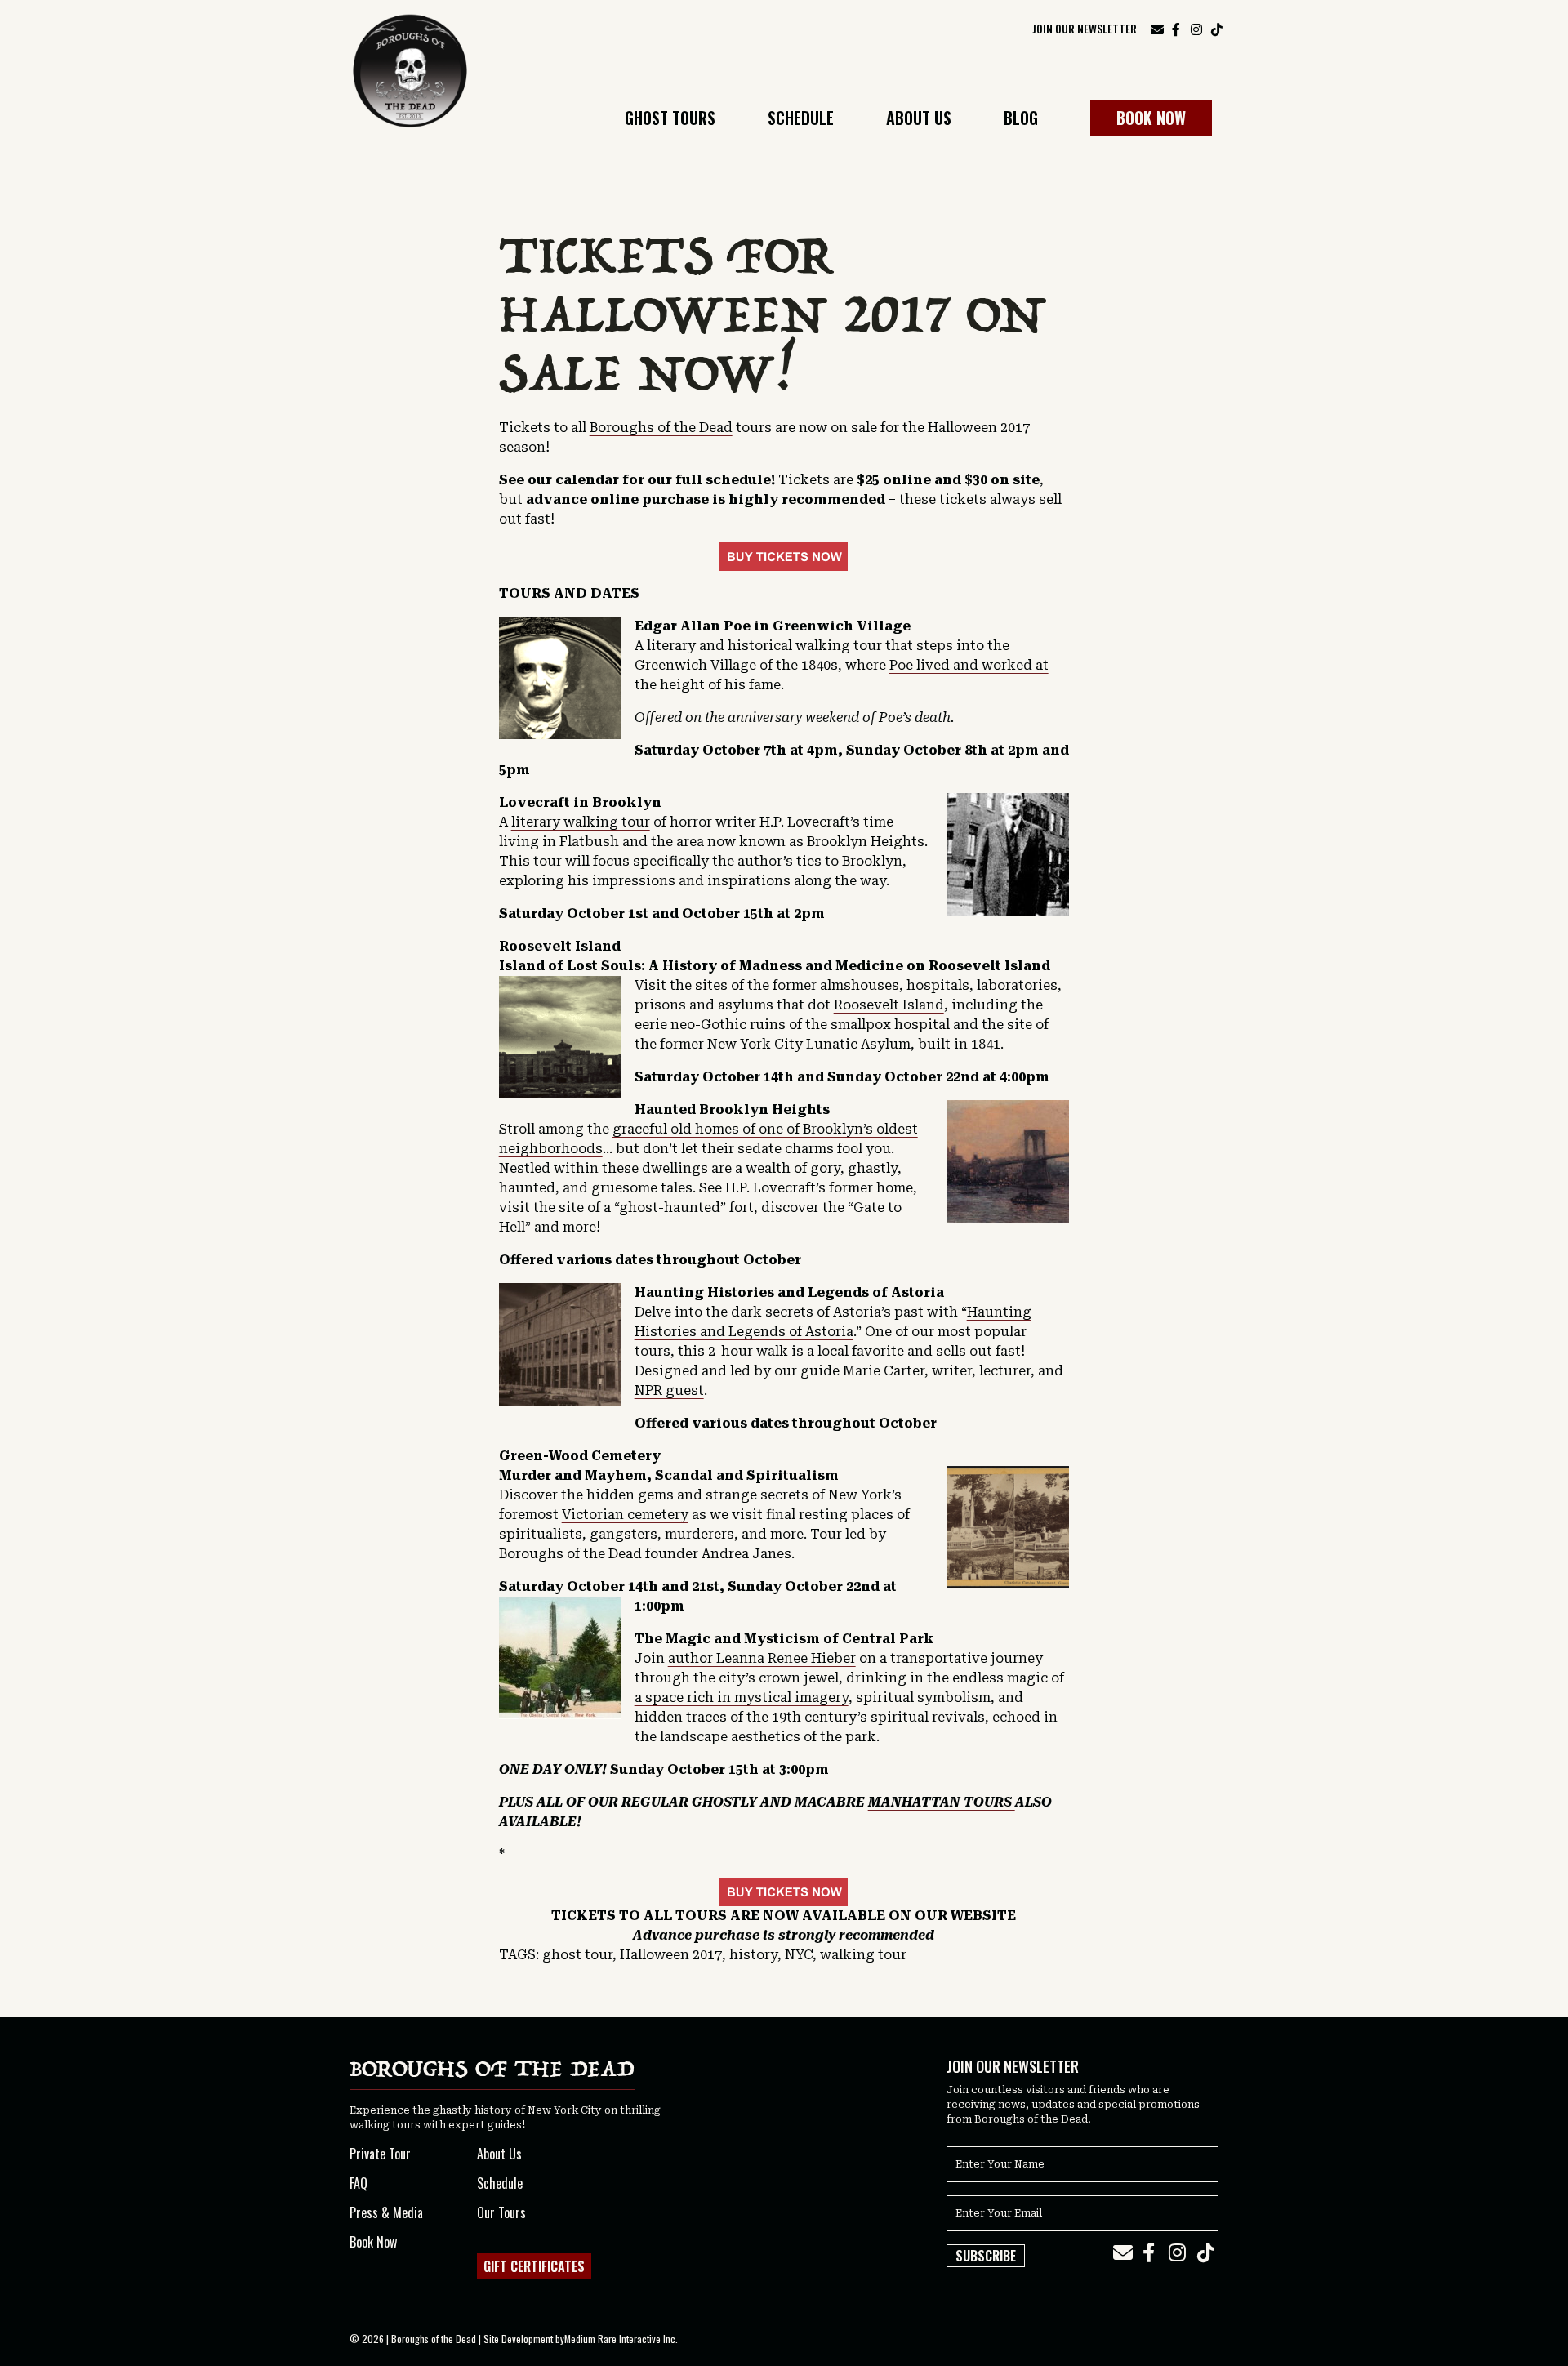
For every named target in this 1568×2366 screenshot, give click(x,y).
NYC (799, 1955)
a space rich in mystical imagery (742, 1698)
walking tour (863, 1955)
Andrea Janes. (748, 1554)
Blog (1021, 120)
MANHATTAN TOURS (942, 1802)
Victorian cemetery (625, 1515)
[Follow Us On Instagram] (1196, 28)
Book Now (1151, 118)
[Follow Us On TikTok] (1217, 28)
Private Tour (380, 2154)
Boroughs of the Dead (661, 428)
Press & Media (386, 2212)
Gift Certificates (534, 2266)
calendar (587, 480)
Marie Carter (884, 1371)
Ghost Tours (670, 120)
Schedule (801, 120)
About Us (919, 120)
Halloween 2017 (671, 1955)
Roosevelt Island (889, 1005)
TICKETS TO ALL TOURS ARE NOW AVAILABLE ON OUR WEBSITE (784, 1916)
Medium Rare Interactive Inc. (621, 2339)
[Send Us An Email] (1157, 29)
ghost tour (577, 1955)
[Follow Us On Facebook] (1176, 28)
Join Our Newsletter (1085, 28)
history (753, 1955)
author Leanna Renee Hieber (762, 1658)
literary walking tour (581, 822)
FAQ (359, 2183)
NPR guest (669, 1390)
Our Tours (501, 2212)
